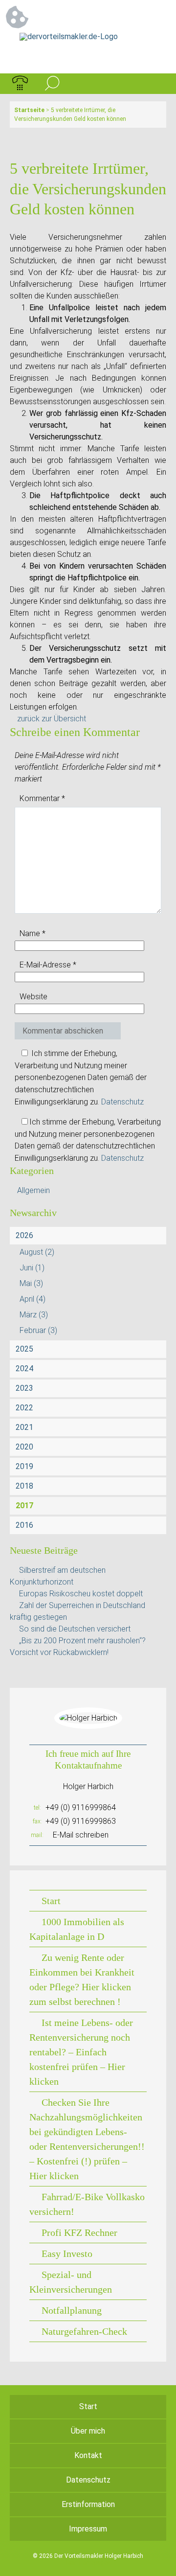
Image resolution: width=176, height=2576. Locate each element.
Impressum (88, 2529)
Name (33, 933)
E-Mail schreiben (81, 1835)
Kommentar (42, 798)
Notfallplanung (72, 2310)
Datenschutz (122, 1102)
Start (51, 1901)
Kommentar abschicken (63, 1031)
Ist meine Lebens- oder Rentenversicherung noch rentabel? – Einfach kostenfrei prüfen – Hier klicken (81, 2052)
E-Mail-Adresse (48, 965)
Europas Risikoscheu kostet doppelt (81, 1594)
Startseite (29, 110)
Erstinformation (88, 2504)
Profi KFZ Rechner (79, 2232)
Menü (156, 84)
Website (33, 997)
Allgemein (33, 1190)
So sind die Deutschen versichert (75, 1629)
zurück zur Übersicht (52, 719)
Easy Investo (67, 2254)
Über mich (88, 2431)
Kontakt (88, 2455)
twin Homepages (88, 2563)
